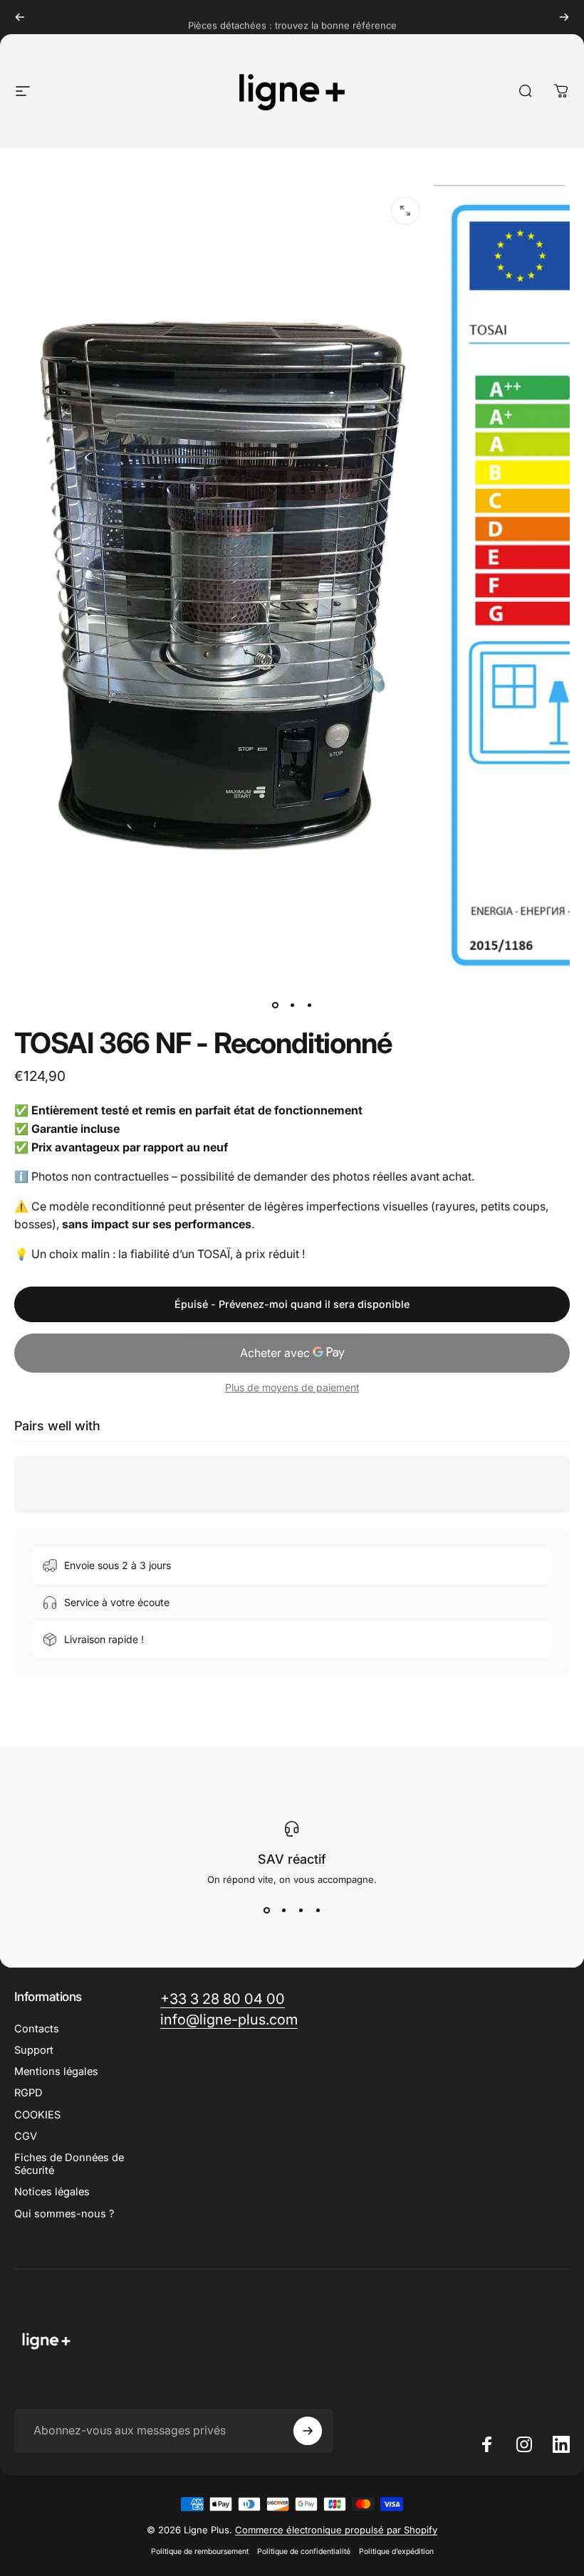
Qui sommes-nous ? (64, 2214)
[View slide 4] (318, 1911)
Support (34, 2050)
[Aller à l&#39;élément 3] (309, 1005)
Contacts (37, 2029)
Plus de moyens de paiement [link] (292, 1387)
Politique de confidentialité (304, 2551)
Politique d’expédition (396, 2551)
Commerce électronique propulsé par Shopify (336, 2530)
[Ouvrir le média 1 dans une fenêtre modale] (405, 211)
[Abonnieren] (308, 2431)
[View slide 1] (266, 1911)
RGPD (28, 2093)
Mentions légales (56, 2071)
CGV (26, 2136)
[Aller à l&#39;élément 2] (292, 1005)
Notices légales (52, 2192)
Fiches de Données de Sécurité (69, 2164)
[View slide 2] (283, 1911)
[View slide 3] (301, 1911)
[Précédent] (20, 17)
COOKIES (37, 2115)
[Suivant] (564, 17)
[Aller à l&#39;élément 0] (275, 1005)
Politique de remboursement (200, 2551)
